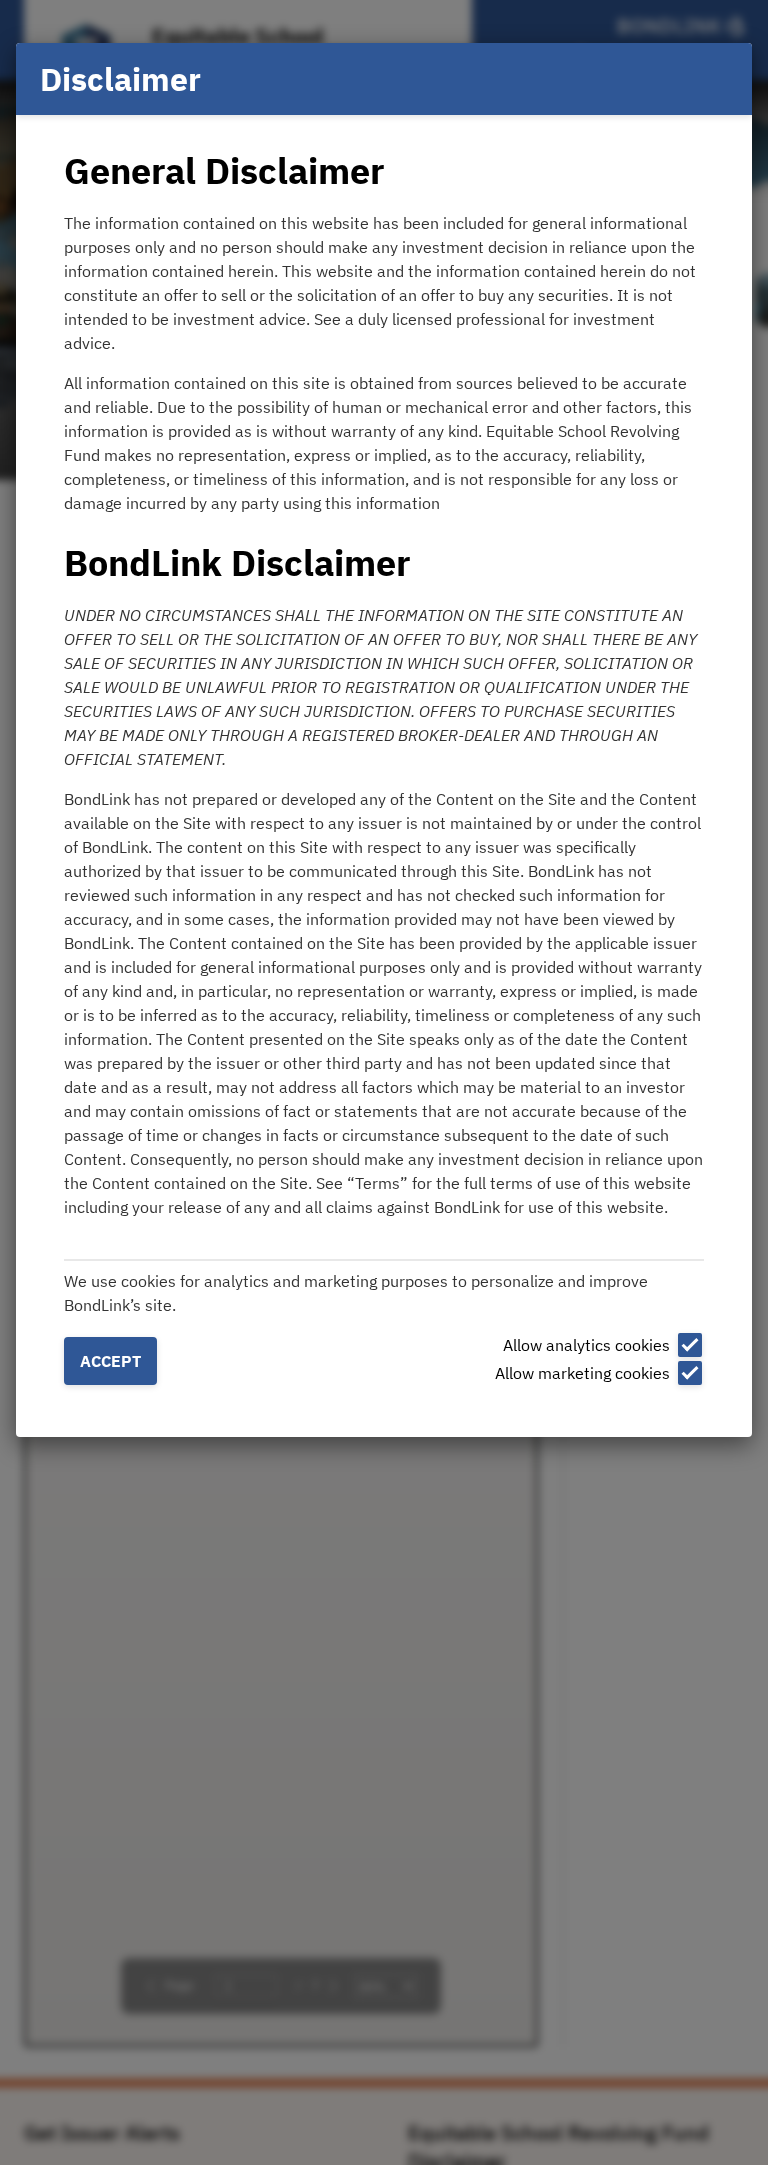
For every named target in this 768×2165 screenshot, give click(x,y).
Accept (110, 1361)
